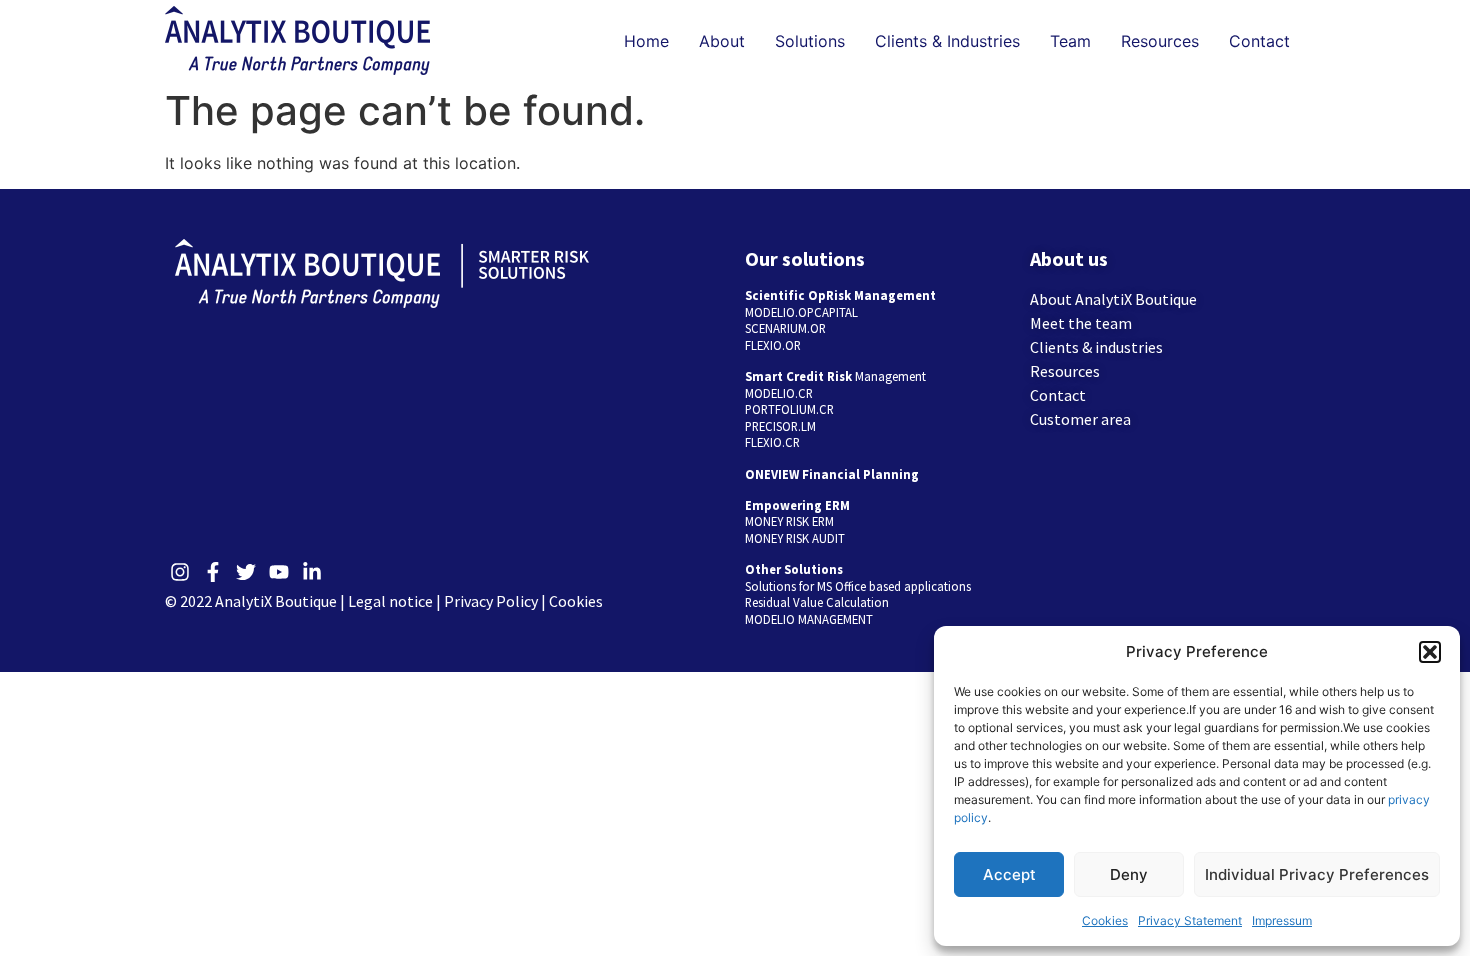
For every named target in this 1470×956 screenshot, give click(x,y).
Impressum (1282, 920)
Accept (1009, 874)
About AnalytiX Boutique (1113, 299)
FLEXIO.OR (773, 345)
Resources (1160, 41)
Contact (1259, 41)
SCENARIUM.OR (785, 328)
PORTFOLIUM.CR (789, 409)
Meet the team (1081, 323)
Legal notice (390, 601)
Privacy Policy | (496, 601)
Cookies (1105, 920)
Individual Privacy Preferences (1317, 874)
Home (646, 41)
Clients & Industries (947, 41)
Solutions (810, 41)
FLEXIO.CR (772, 442)
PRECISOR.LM (780, 426)
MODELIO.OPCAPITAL (801, 312)
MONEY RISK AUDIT (795, 538)
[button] (1430, 652)
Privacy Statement (1190, 920)
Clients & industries (1096, 347)
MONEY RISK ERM (789, 521)
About (722, 41)
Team (1070, 41)
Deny (1129, 874)
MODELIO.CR (779, 393)
